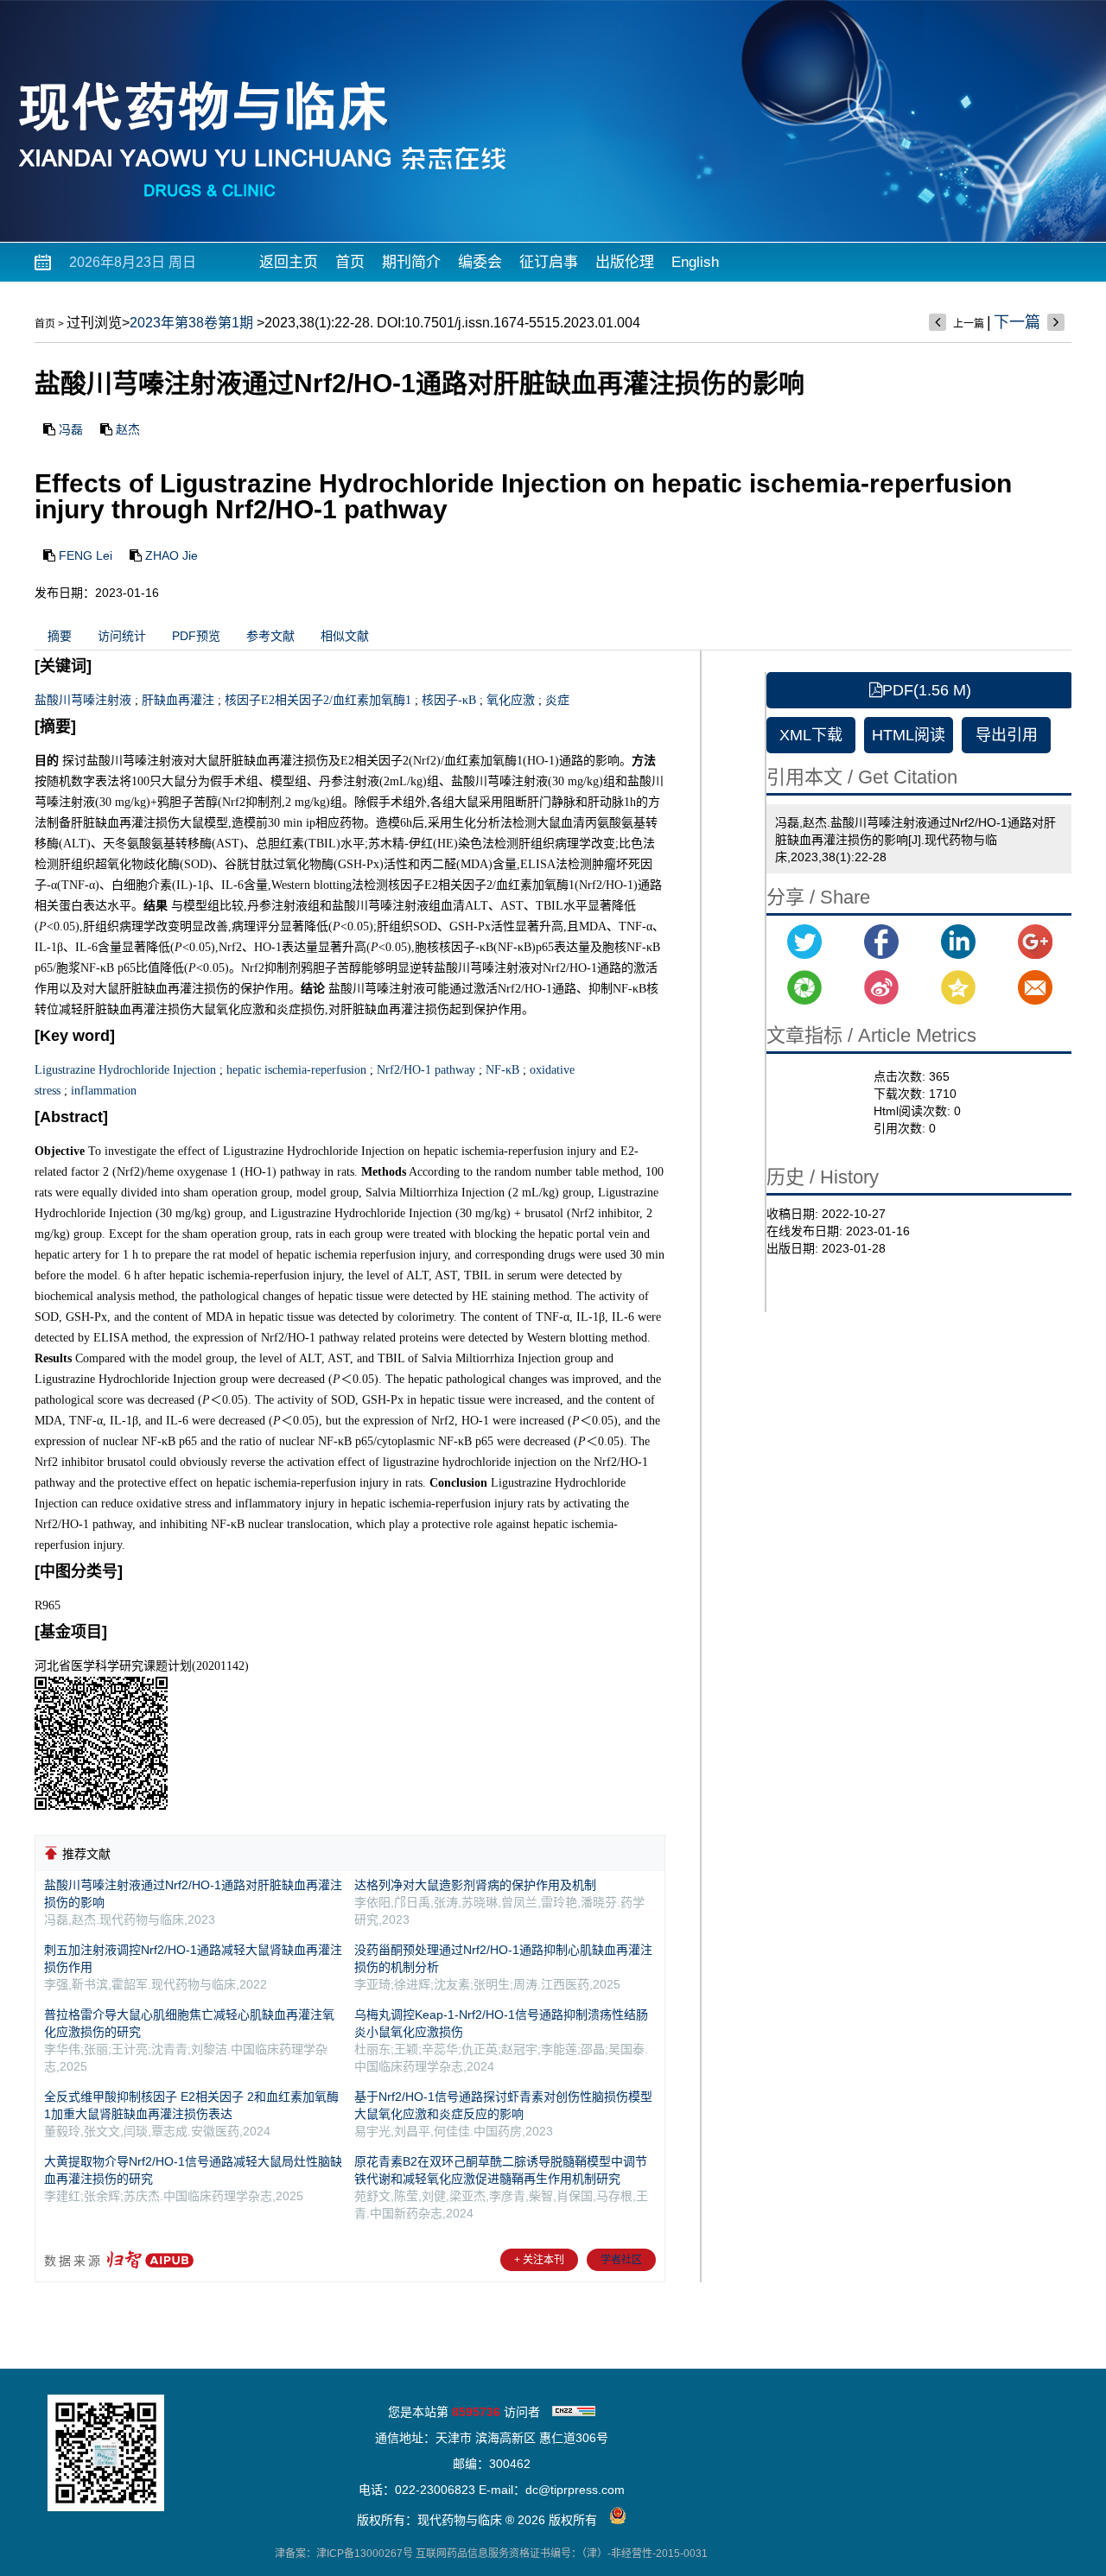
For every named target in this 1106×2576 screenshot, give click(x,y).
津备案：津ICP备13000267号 (344, 2554)
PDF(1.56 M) (927, 690)
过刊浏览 (94, 323)
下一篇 (1017, 322)
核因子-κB (449, 700)
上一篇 (969, 324)
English (695, 262)
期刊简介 (411, 262)
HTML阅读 (909, 735)
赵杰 (128, 429)
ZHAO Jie (172, 555)
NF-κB (502, 1070)
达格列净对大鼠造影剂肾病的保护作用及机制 (475, 1885)
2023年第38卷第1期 (191, 323)
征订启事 (549, 262)
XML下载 (811, 735)
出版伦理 (625, 262)
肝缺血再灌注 (178, 700)
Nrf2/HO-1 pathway (426, 1070)
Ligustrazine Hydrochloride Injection (125, 1070)
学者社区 (621, 2260)
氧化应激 (511, 700)
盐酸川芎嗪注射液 (83, 700)
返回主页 (289, 262)
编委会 (480, 262)
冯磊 (71, 429)
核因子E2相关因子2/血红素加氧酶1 (318, 700)
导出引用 (1007, 735)
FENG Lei (86, 555)
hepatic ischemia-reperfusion (296, 1070)
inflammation (104, 1091)
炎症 (557, 700)
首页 (350, 262)
